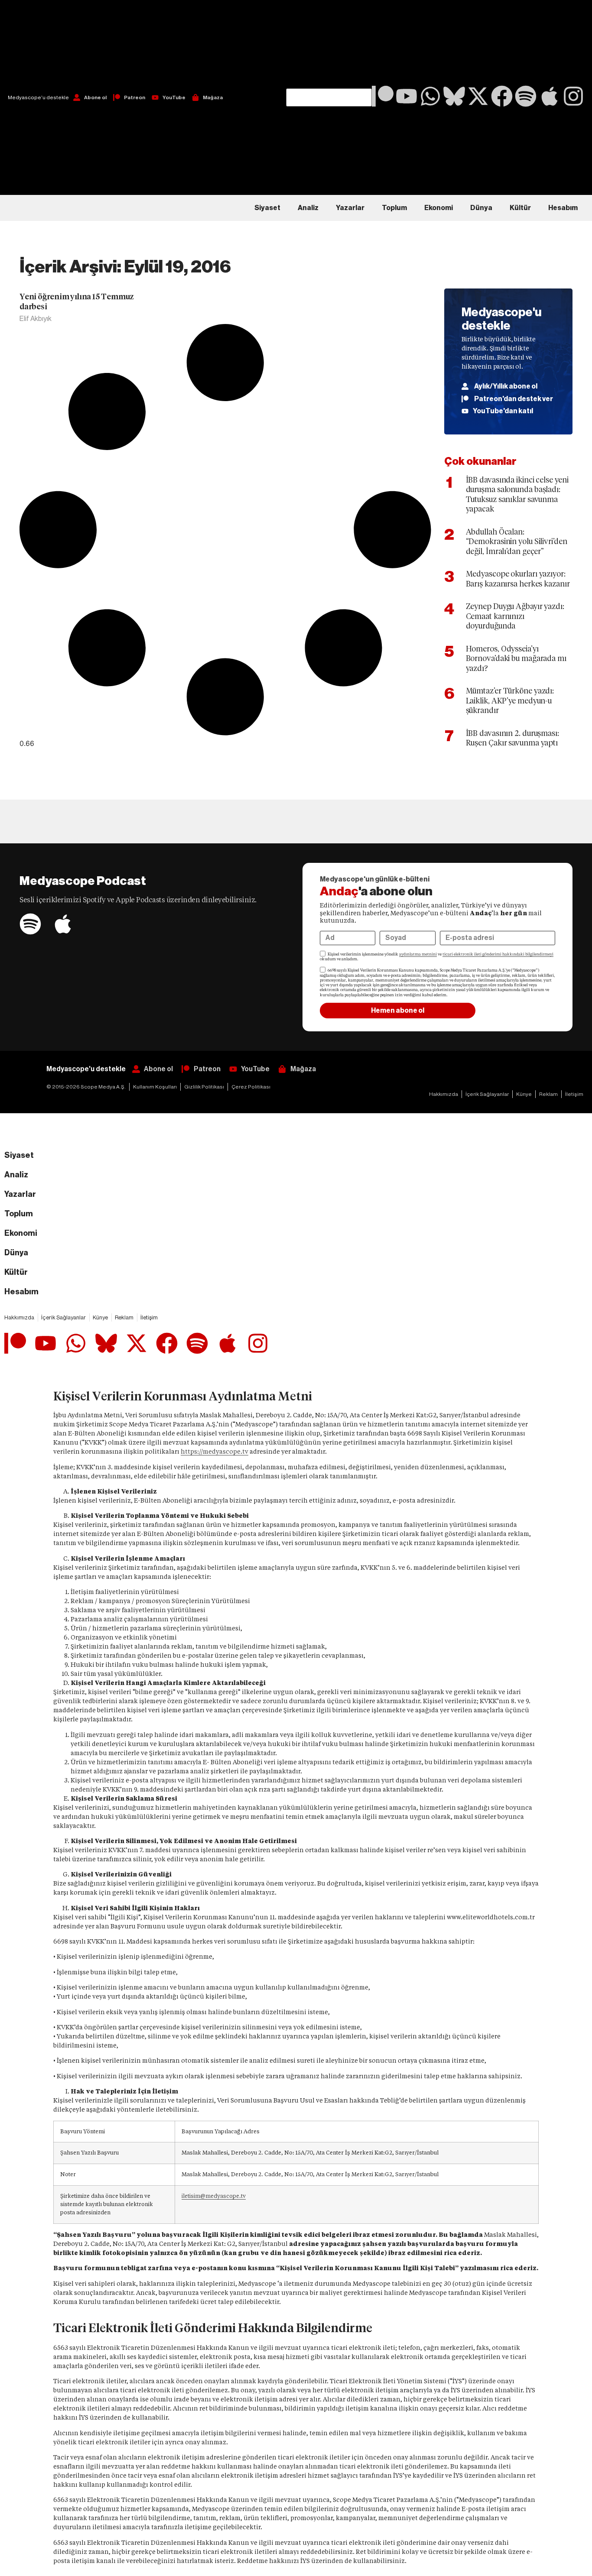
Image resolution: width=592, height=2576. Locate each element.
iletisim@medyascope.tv (214, 2196)
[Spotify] (526, 96)
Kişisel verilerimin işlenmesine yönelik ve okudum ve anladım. (437, 957)
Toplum (394, 208)
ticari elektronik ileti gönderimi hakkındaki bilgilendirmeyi (498, 954)
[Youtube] (407, 96)
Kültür (520, 208)
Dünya (481, 208)
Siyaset (267, 208)
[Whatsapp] (430, 96)
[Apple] (550, 96)
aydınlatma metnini (418, 954)
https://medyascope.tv (215, 1452)
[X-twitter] (478, 96)
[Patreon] (383, 96)
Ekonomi (439, 208)
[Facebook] (502, 96)
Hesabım (563, 208)
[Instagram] (573, 96)
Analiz (308, 208)
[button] (329, 44)
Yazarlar (350, 208)
